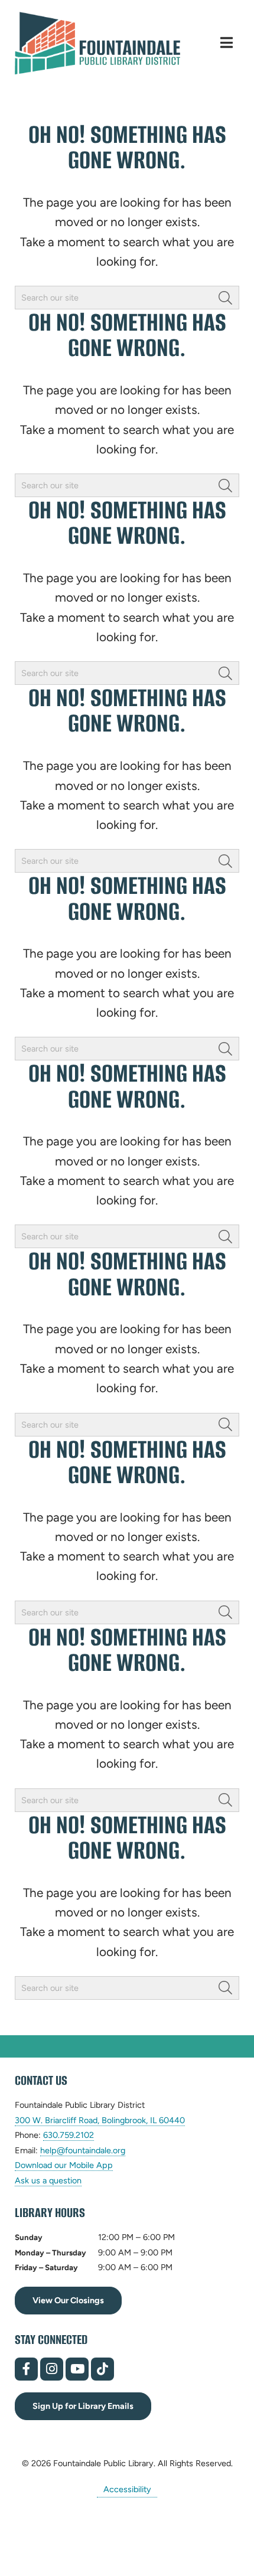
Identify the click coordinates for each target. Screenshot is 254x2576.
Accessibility (127, 2489)
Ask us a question (48, 2180)
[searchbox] (127, 298)
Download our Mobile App (64, 2165)
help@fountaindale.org (83, 2151)
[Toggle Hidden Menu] (227, 43)
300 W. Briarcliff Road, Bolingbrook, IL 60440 (100, 2120)
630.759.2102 (69, 2135)
